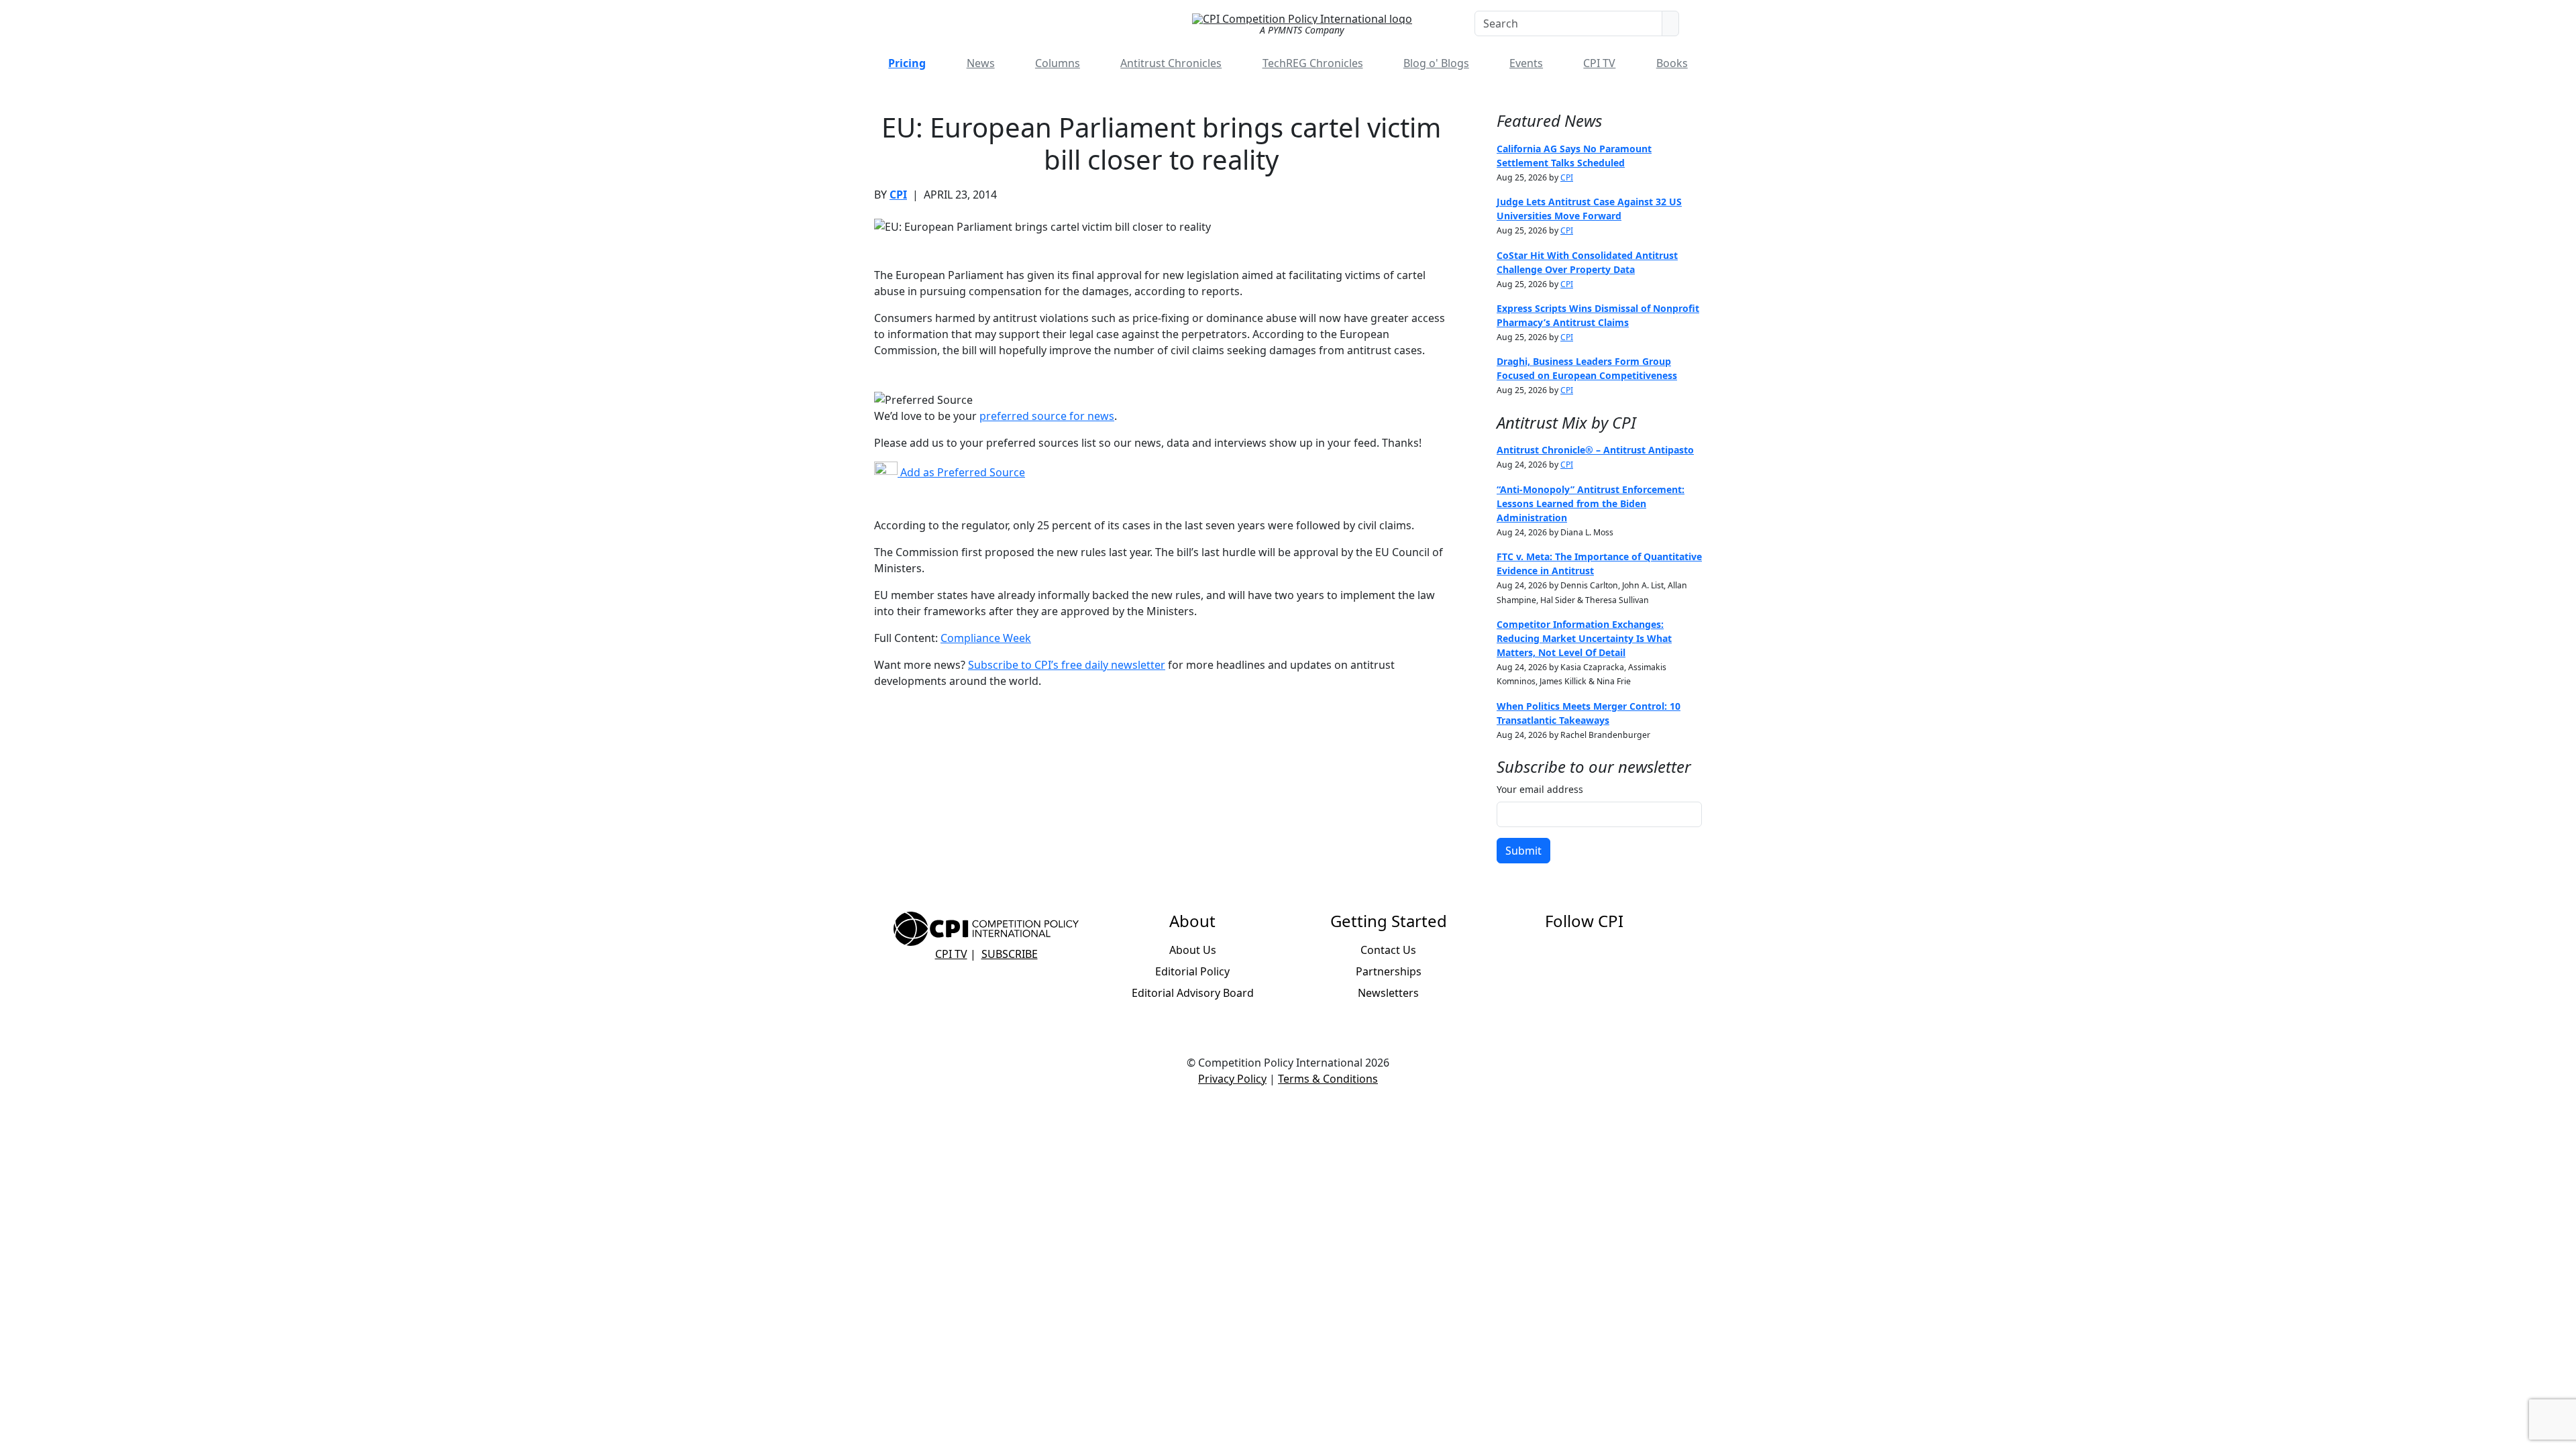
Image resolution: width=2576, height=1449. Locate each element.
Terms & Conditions (1328, 1079)
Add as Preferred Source (961, 472)
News (981, 63)
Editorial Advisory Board (1193, 993)
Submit (1523, 851)
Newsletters (1388, 993)
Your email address (1540, 789)
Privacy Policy (1232, 1079)
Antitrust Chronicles (1171, 63)
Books (1672, 63)
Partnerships (1389, 971)
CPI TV (1599, 63)
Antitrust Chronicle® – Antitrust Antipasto (1595, 450)
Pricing (907, 63)
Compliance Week (986, 638)
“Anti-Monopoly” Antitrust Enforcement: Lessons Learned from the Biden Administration (1591, 503)
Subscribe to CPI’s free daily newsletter (1067, 665)
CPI (898, 195)
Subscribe (1010, 954)
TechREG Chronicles (1313, 63)
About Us (1193, 950)
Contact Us (1388, 950)
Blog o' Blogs (1436, 63)
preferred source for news (1047, 416)
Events (1526, 63)
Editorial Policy (1192, 971)
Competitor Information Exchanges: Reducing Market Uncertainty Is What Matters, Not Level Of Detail (1584, 638)
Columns (1058, 63)
